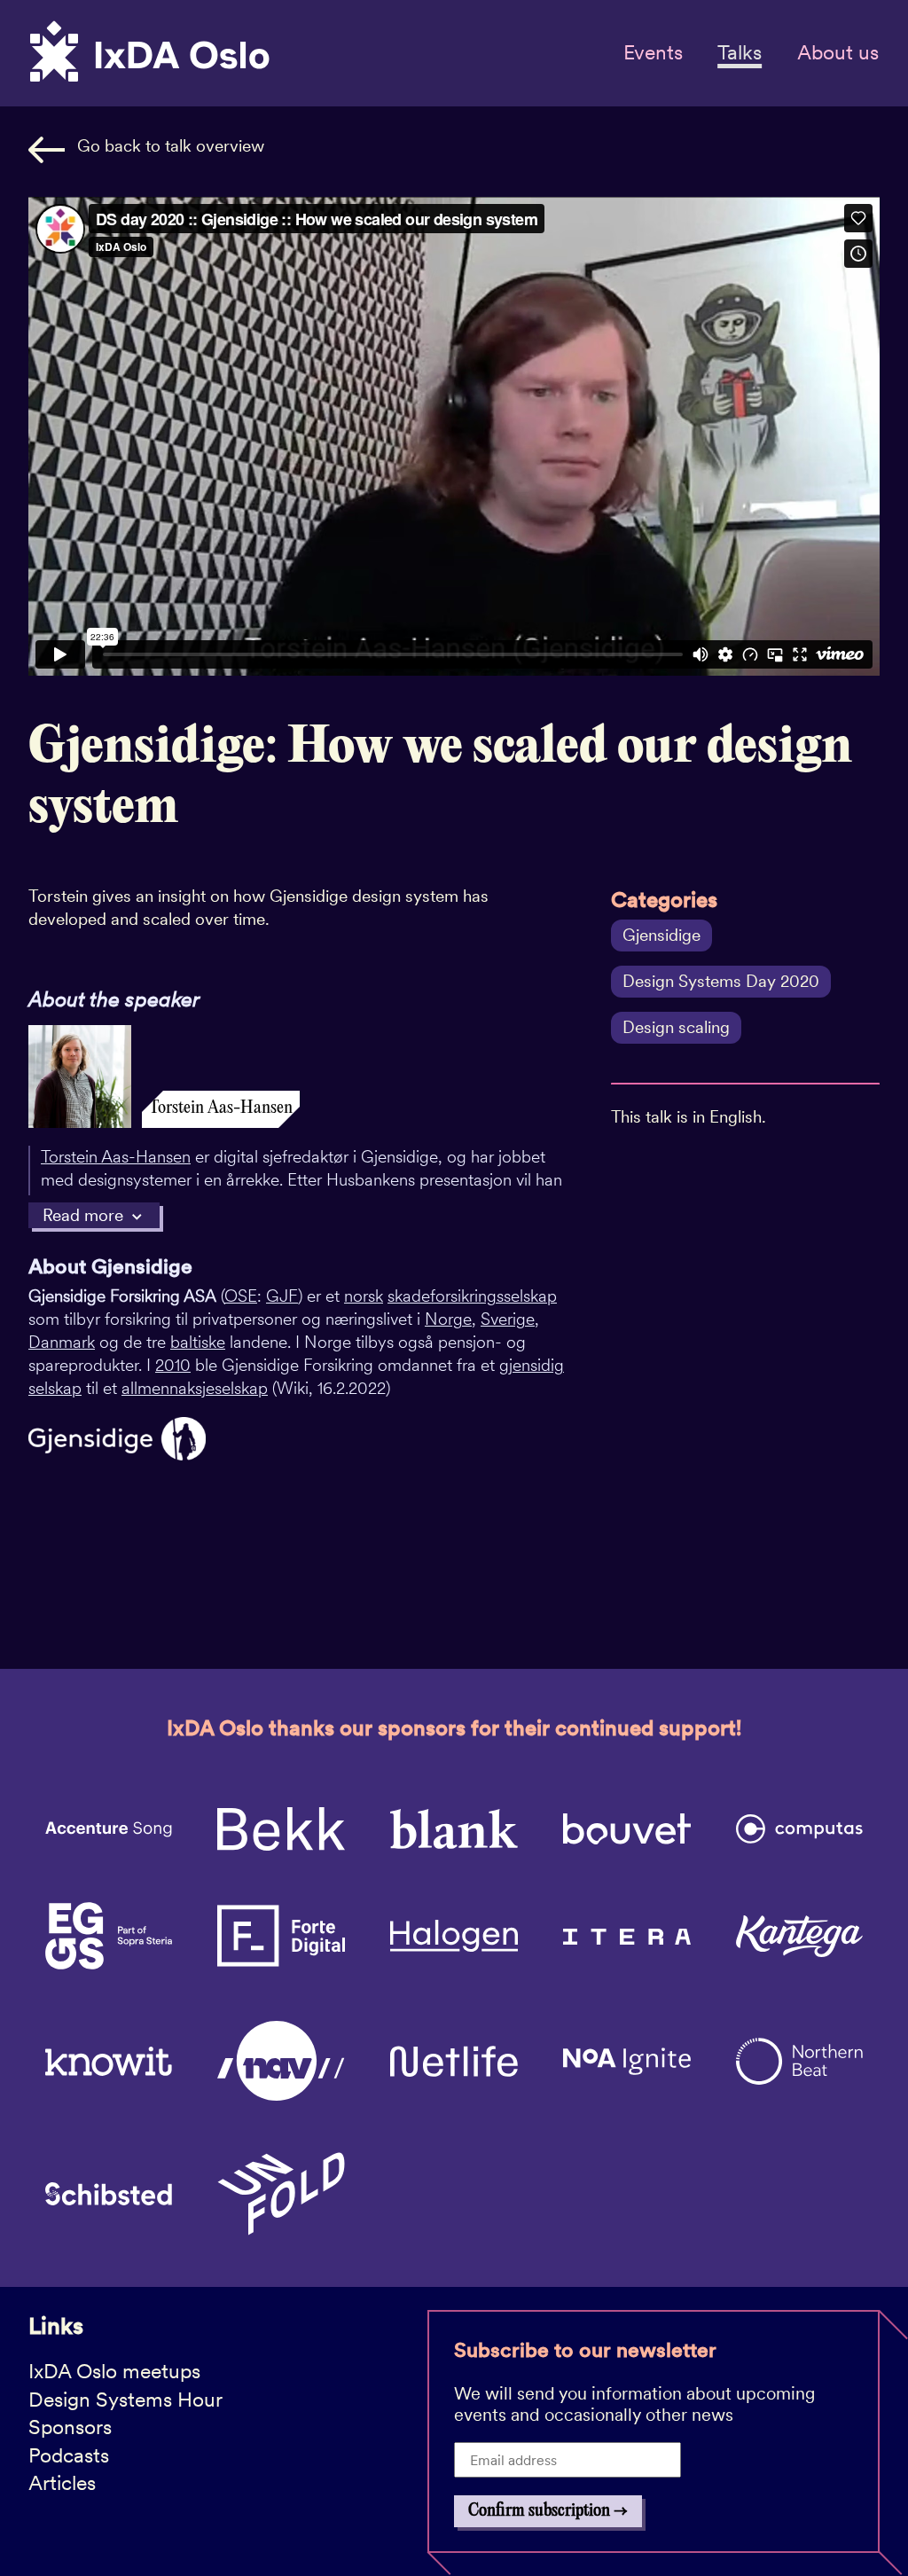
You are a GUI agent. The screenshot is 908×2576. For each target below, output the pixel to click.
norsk (364, 1296)
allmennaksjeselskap (195, 1388)
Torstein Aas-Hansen (116, 1157)
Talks (740, 52)
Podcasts (69, 2455)
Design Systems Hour (125, 2400)
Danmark (62, 1342)
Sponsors (70, 2427)
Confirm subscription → (548, 2511)
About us (838, 52)
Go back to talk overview (171, 146)
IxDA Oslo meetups (114, 2371)
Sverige (508, 1319)
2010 (173, 1365)
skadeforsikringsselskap (472, 1296)
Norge (448, 1319)
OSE (241, 1296)
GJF (282, 1296)
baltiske (198, 1342)
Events (653, 52)
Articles (62, 2483)
